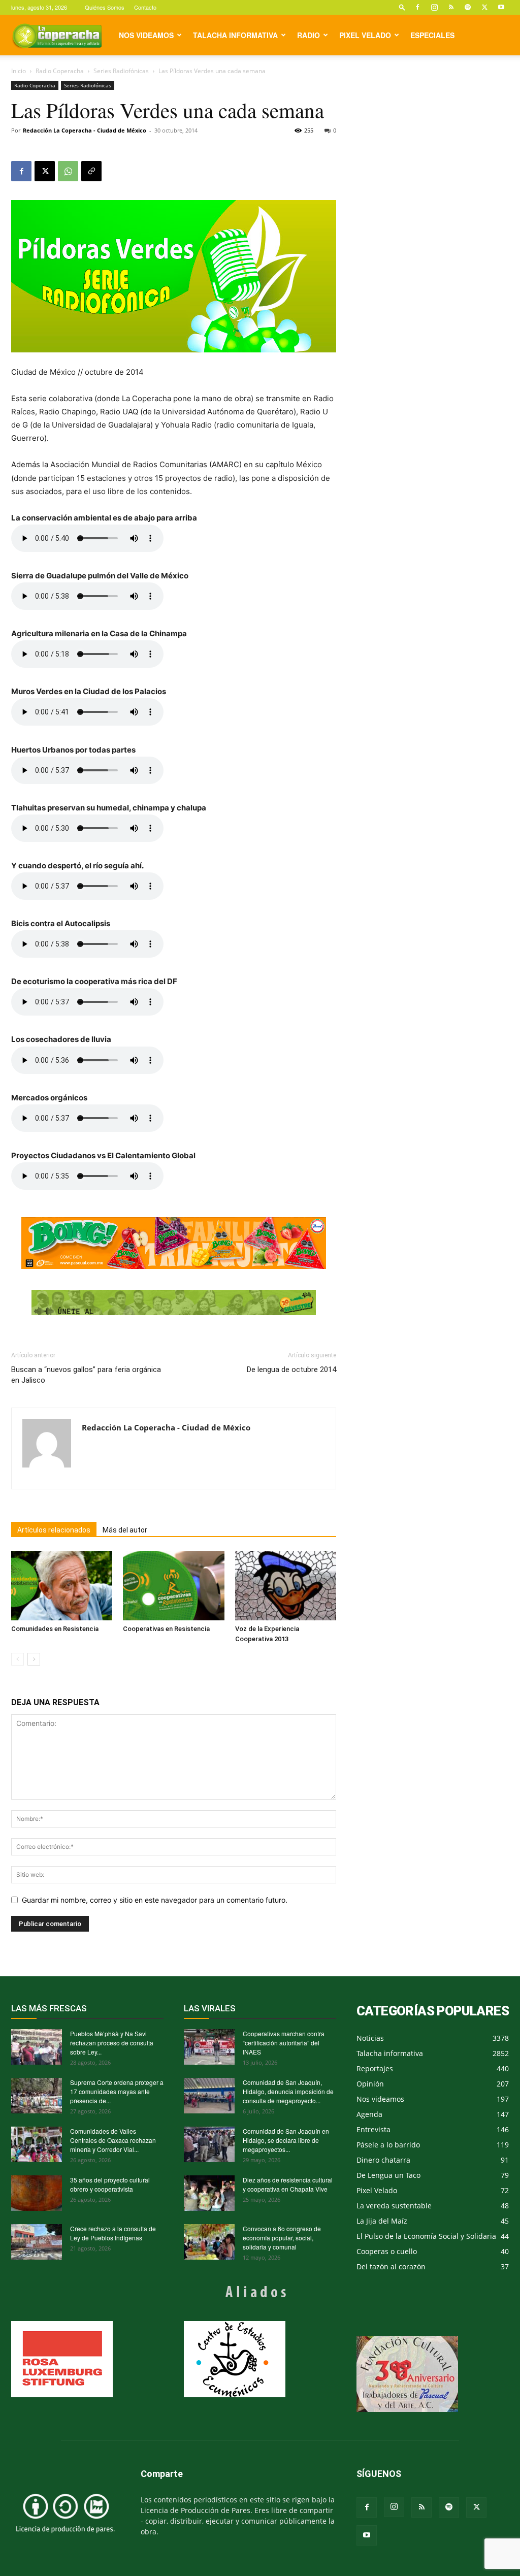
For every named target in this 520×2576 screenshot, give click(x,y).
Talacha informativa (235, 35)
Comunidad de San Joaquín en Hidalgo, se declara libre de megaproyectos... (286, 2140)
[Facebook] (417, 7)
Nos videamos (146, 35)
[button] (402, 7)
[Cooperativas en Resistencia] (173, 1586)
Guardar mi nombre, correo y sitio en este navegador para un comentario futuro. (155, 1900)
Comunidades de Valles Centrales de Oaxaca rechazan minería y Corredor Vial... (113, 2140)
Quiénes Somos (105, 7)
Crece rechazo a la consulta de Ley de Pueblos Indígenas (113, 2233)
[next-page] (34, 1659)
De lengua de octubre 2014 (291, 1369)
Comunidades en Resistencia (55, 1629)
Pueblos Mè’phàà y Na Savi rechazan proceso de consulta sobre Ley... (112, 2043)
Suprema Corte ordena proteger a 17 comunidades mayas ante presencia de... (117, 2091)
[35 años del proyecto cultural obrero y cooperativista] (37, 2193)
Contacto (145, 7)
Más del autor (125, 1530)
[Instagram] (434, 7)
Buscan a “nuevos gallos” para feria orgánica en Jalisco (86, 1375)
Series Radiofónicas (121, 71)
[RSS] (451, 7)
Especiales (432, 35)
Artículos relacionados (54, 1530)
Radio (308, 35)
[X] (484, 7)
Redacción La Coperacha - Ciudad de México (85, 130)
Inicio (19, 71)
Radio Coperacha (60, 71)
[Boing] (174, 1243)
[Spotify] (468, 7)
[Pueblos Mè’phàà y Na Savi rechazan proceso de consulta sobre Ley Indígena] (37, 2047)
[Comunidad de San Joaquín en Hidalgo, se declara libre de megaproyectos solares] (209, 2144)
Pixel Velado (365, 35)
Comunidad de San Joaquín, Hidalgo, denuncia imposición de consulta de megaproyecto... (288, 2091)
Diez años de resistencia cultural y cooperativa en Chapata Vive (288, 2184)
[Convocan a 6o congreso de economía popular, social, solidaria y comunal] (209, 2242)
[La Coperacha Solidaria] (174, 1302)
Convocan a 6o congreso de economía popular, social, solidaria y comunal (282, 2238)
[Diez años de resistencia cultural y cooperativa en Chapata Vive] (209, 2193)
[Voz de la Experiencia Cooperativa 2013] (286, 1586)
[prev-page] (18, 1659)
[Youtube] (501, 7)
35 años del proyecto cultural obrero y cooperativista (110, 2184)
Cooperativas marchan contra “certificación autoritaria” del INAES (284, 2043)
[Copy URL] (91, 171)
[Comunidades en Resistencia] (62, 1586)
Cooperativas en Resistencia (166, 1629)
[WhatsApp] (68, 171)
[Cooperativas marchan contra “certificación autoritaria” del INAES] (209, 2047)
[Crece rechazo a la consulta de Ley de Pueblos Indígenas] (37, 2242)
